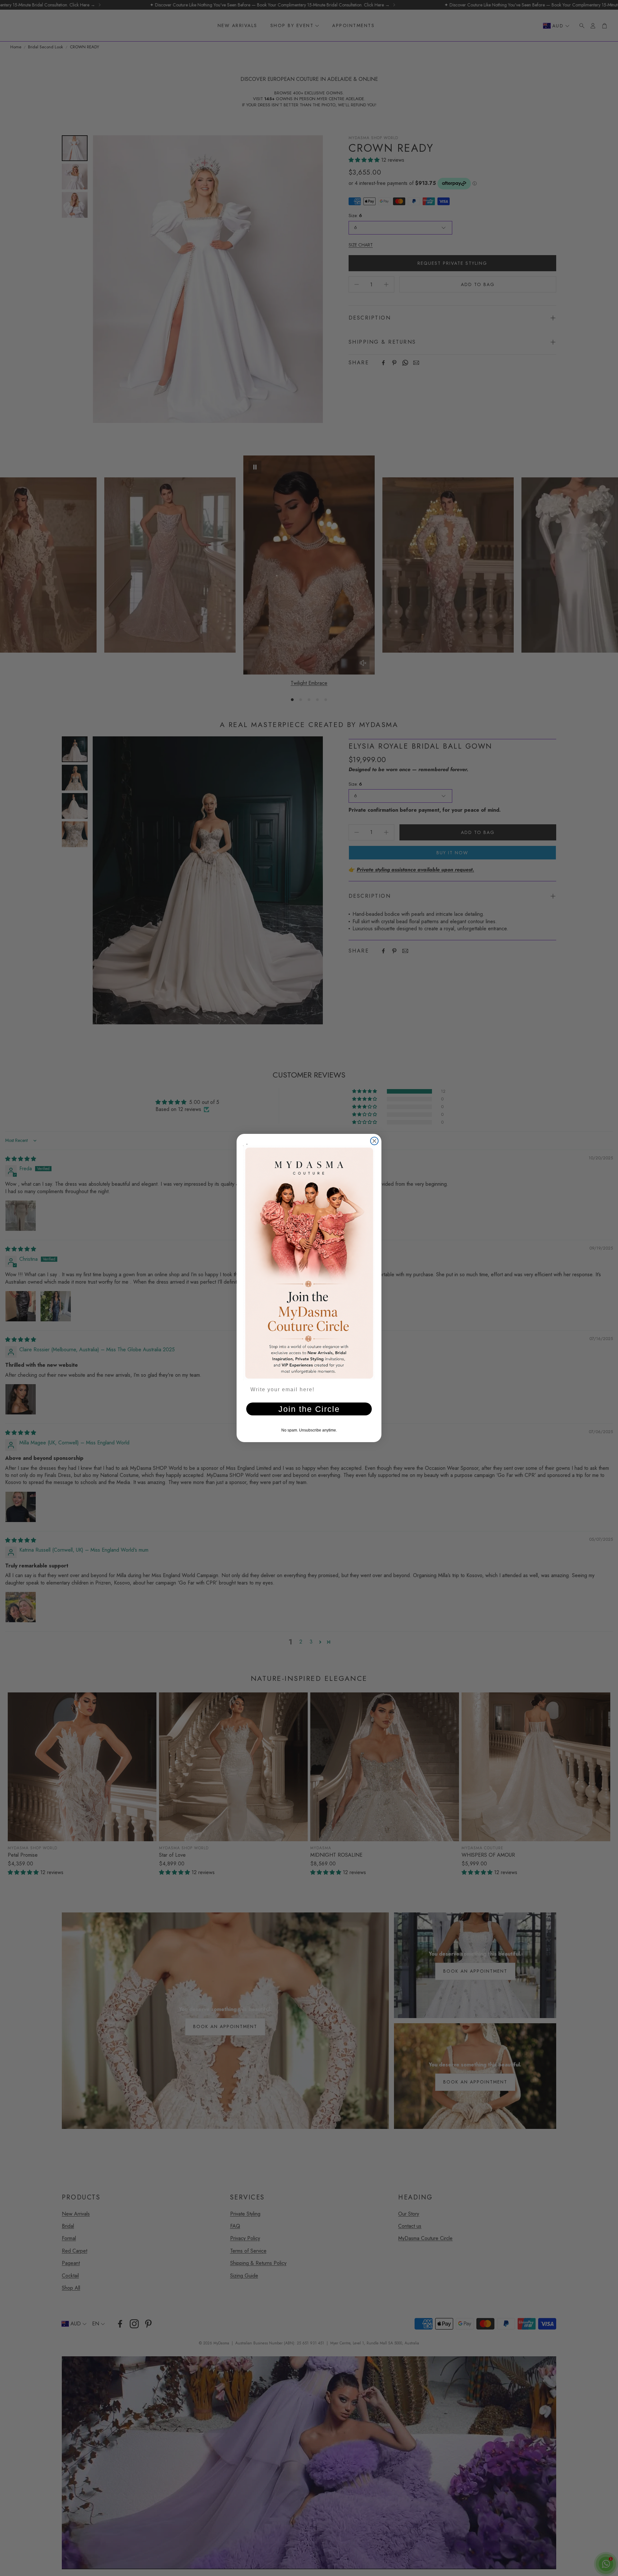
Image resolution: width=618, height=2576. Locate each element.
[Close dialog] (374, 1141)
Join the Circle (309, 1409)
